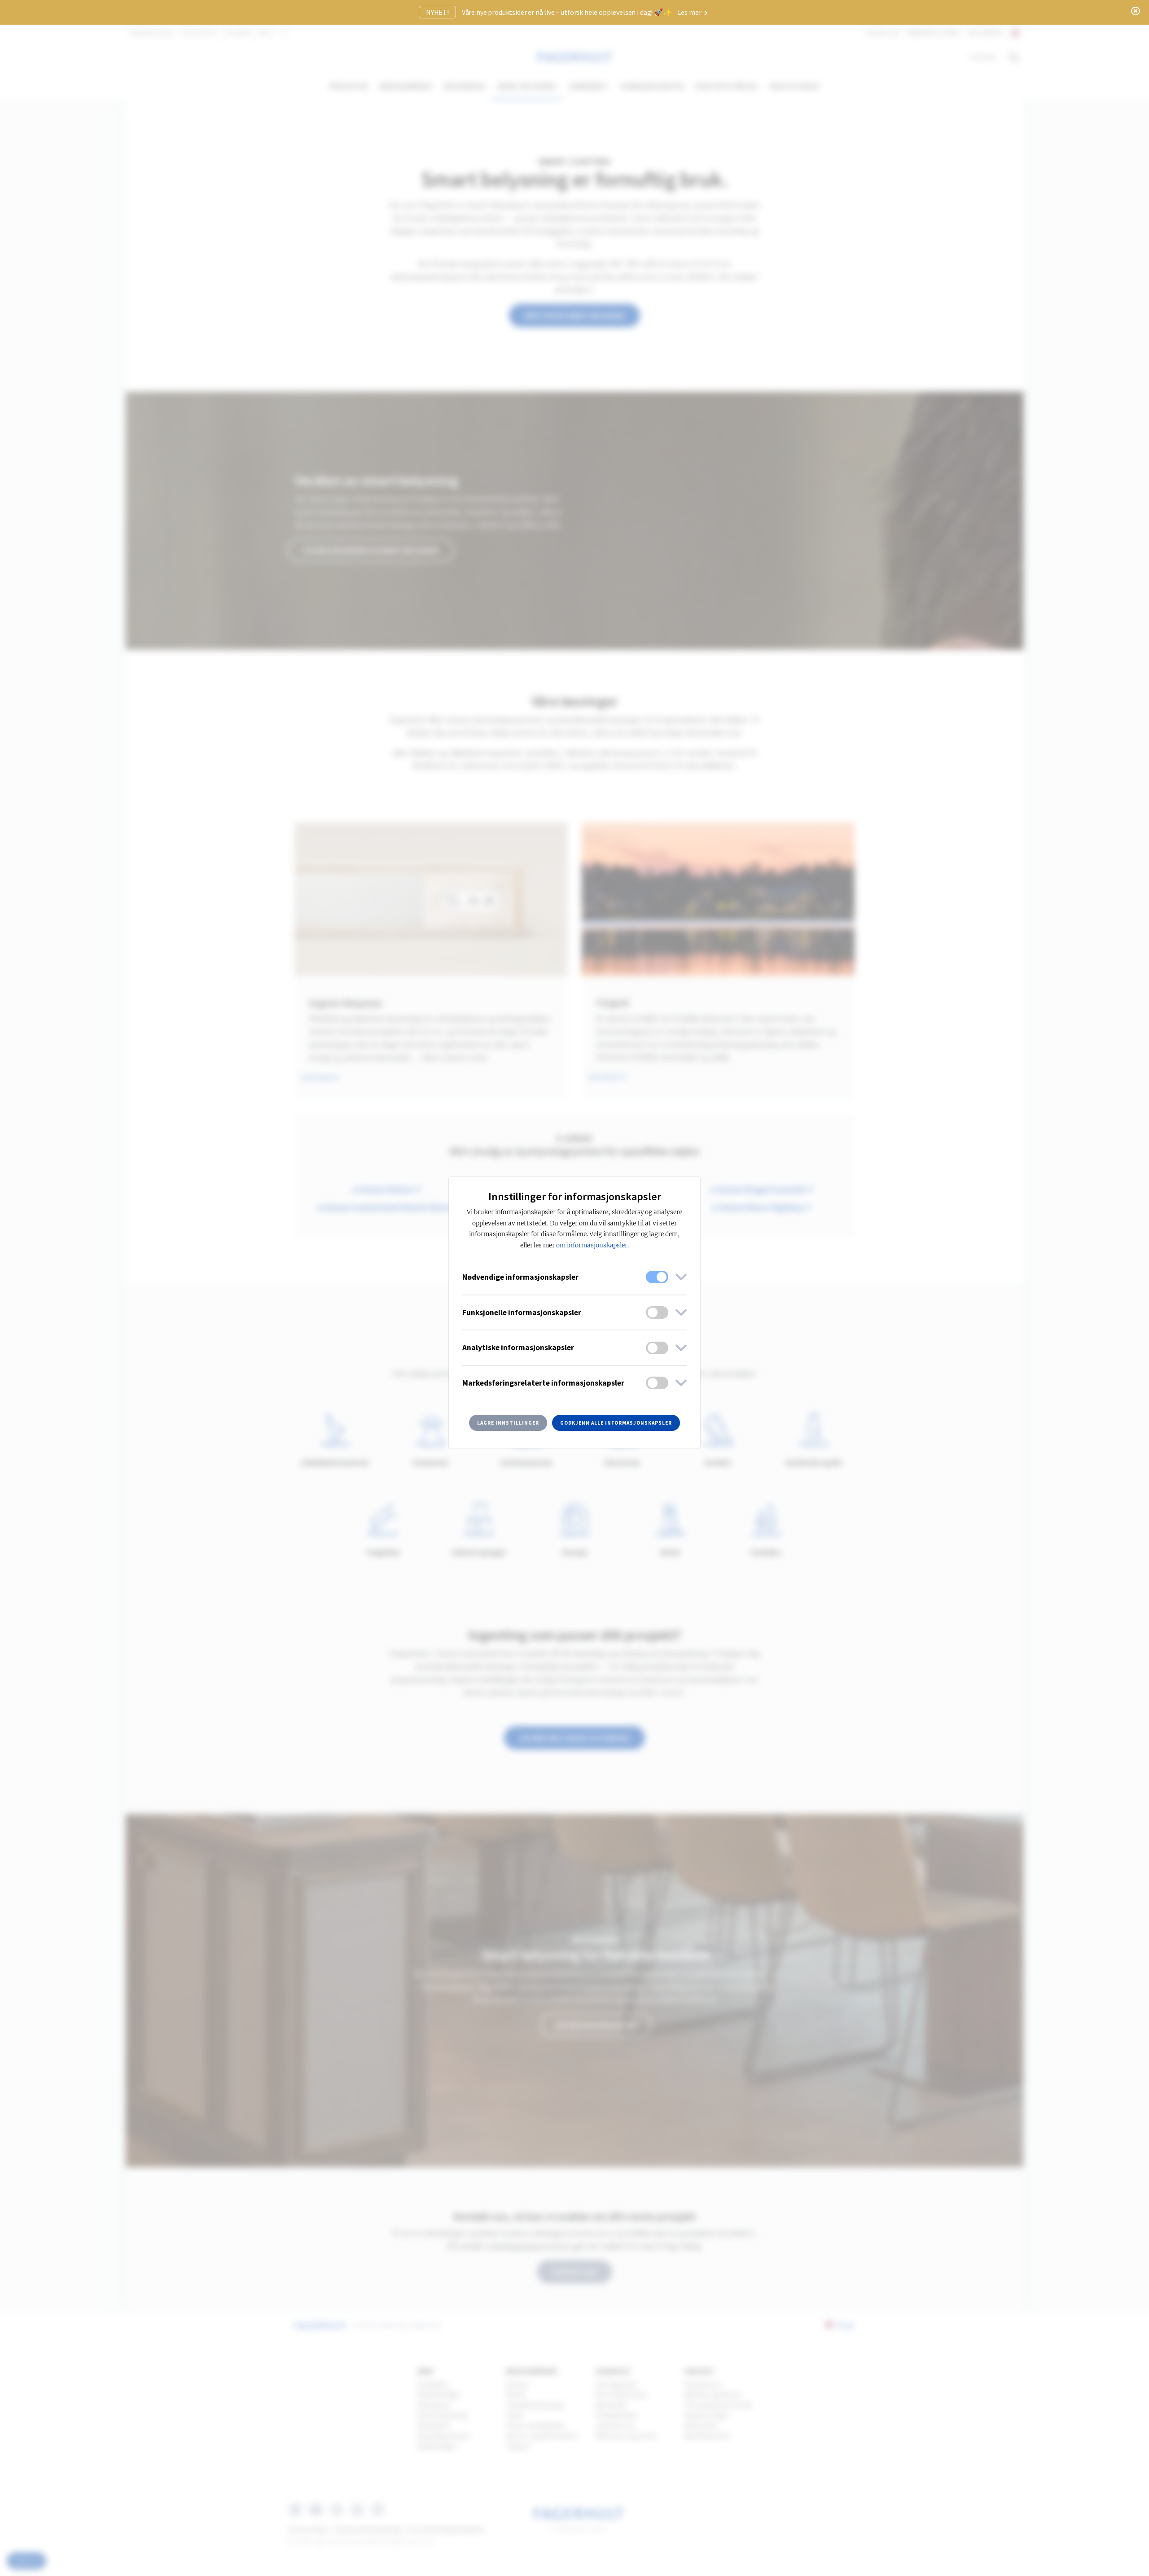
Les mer (690, 12)
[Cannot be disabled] (657, 1277)
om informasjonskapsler (592, 1245)
